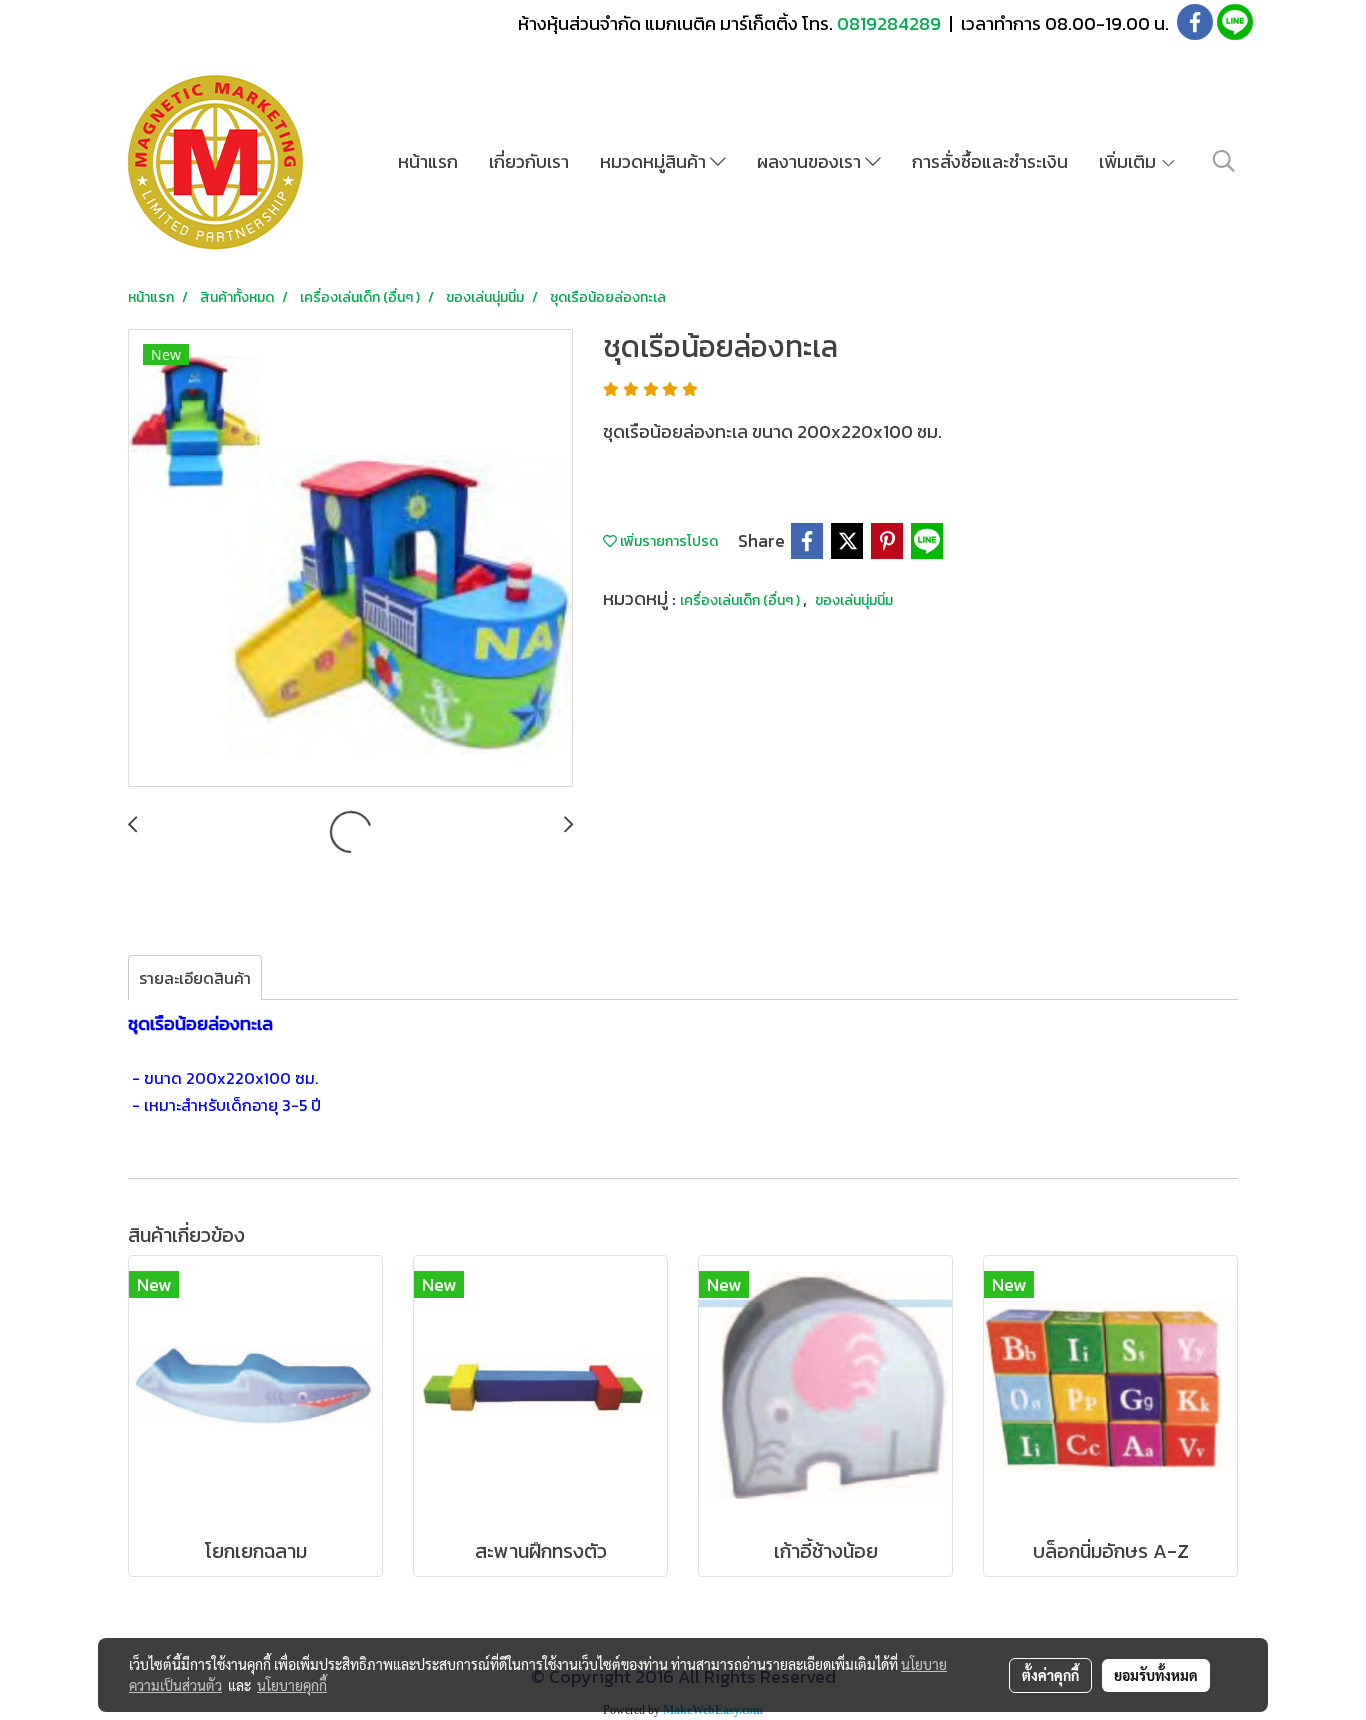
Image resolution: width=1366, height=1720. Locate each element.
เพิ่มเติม (1129, 161)
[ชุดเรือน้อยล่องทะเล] (350, 559)
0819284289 (891, 23)
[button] (1224, 161)
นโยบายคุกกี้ (292, 1685)
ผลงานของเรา (811, 161)
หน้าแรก (428, 161)
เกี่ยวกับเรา (529, 161)
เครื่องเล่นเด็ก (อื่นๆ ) (741, 600)
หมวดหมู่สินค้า (655, 161)
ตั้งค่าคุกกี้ (1050, 1675)
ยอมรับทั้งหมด (1156, 1675)
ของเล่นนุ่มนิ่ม (854, 600)
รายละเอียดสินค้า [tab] (195, 978)
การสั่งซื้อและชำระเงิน (990, 161)
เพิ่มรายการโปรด (667, 541)
